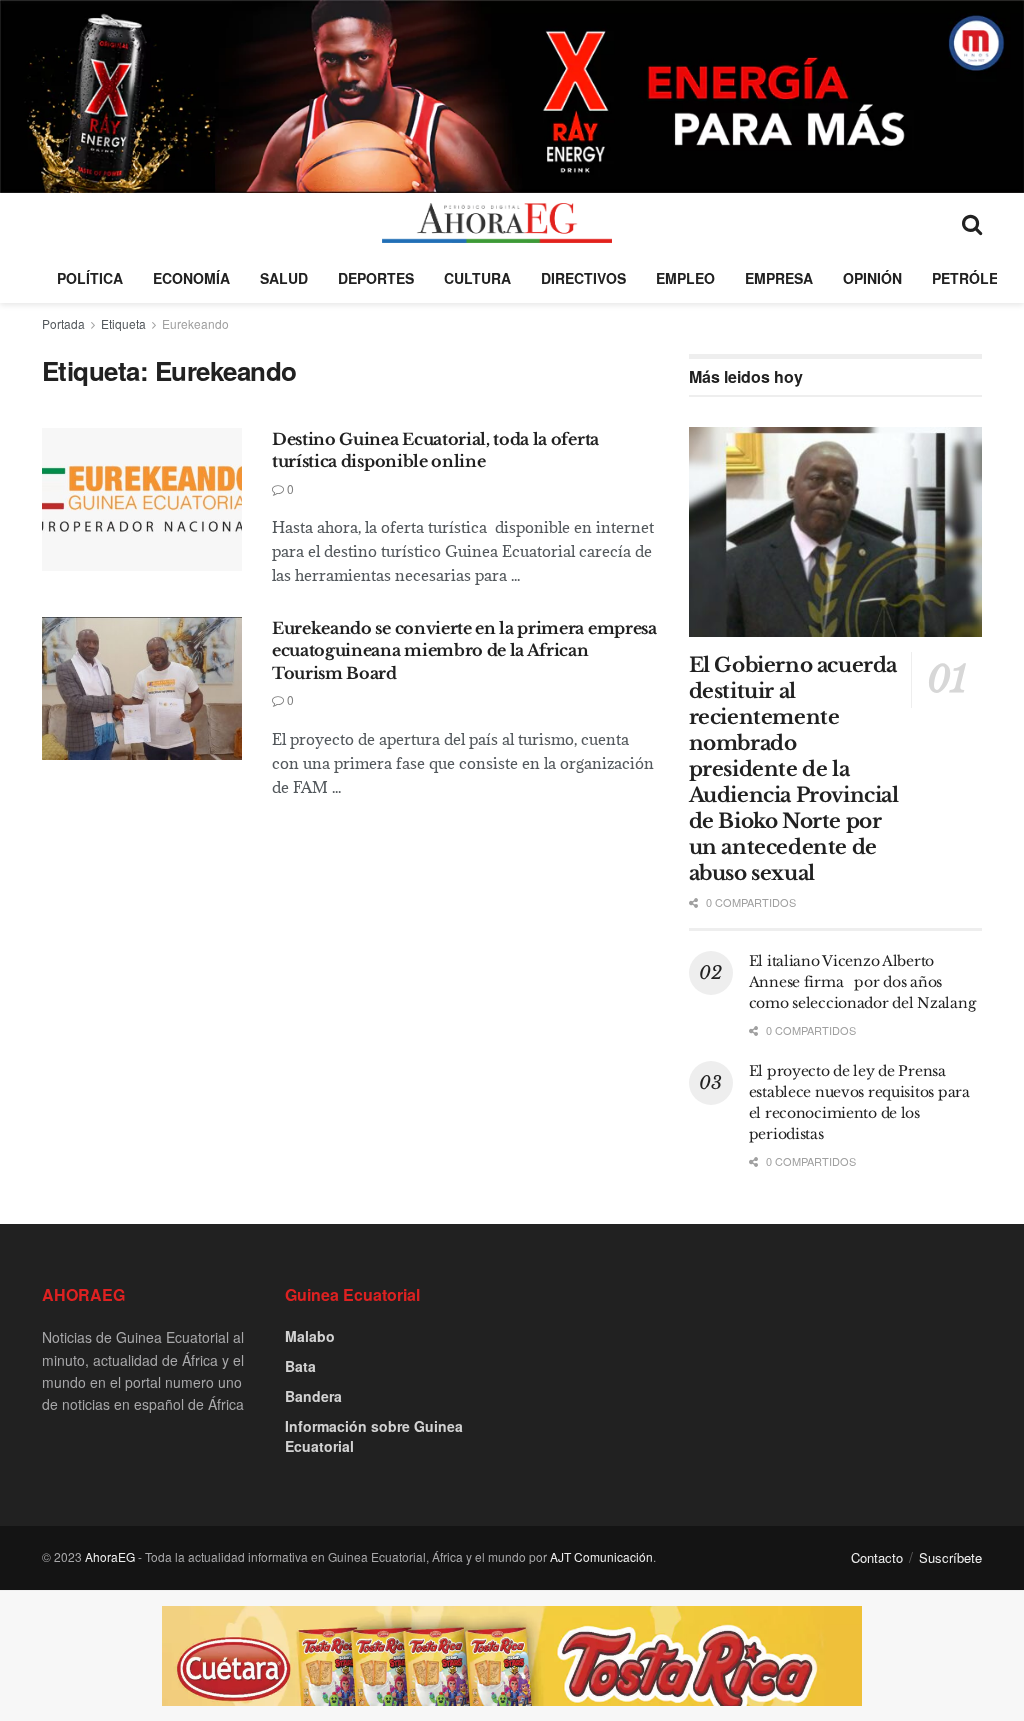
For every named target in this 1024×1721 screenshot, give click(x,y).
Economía (191, 278)
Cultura (477, 278)
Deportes (376, 278)
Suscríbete (950, 1557)
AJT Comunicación (601, 1556)
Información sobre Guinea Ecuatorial (374, 1436)
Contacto (877, 1557)
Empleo (685, 278)
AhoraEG (110, 1556)
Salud (284, 278)
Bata (300, 1366)
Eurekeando (195, 323)
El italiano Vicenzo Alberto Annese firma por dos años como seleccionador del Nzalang (864, 982)
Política (90, 278)
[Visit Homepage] (496, 223)
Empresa (779, 278)
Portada (63, 323)
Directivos (583, 278)
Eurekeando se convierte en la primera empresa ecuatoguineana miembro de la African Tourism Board (464, 650)
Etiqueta (123, 323)
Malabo (310, 1336)
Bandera (313, 1396)
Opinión (872, 278)
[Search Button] (972, 223)
